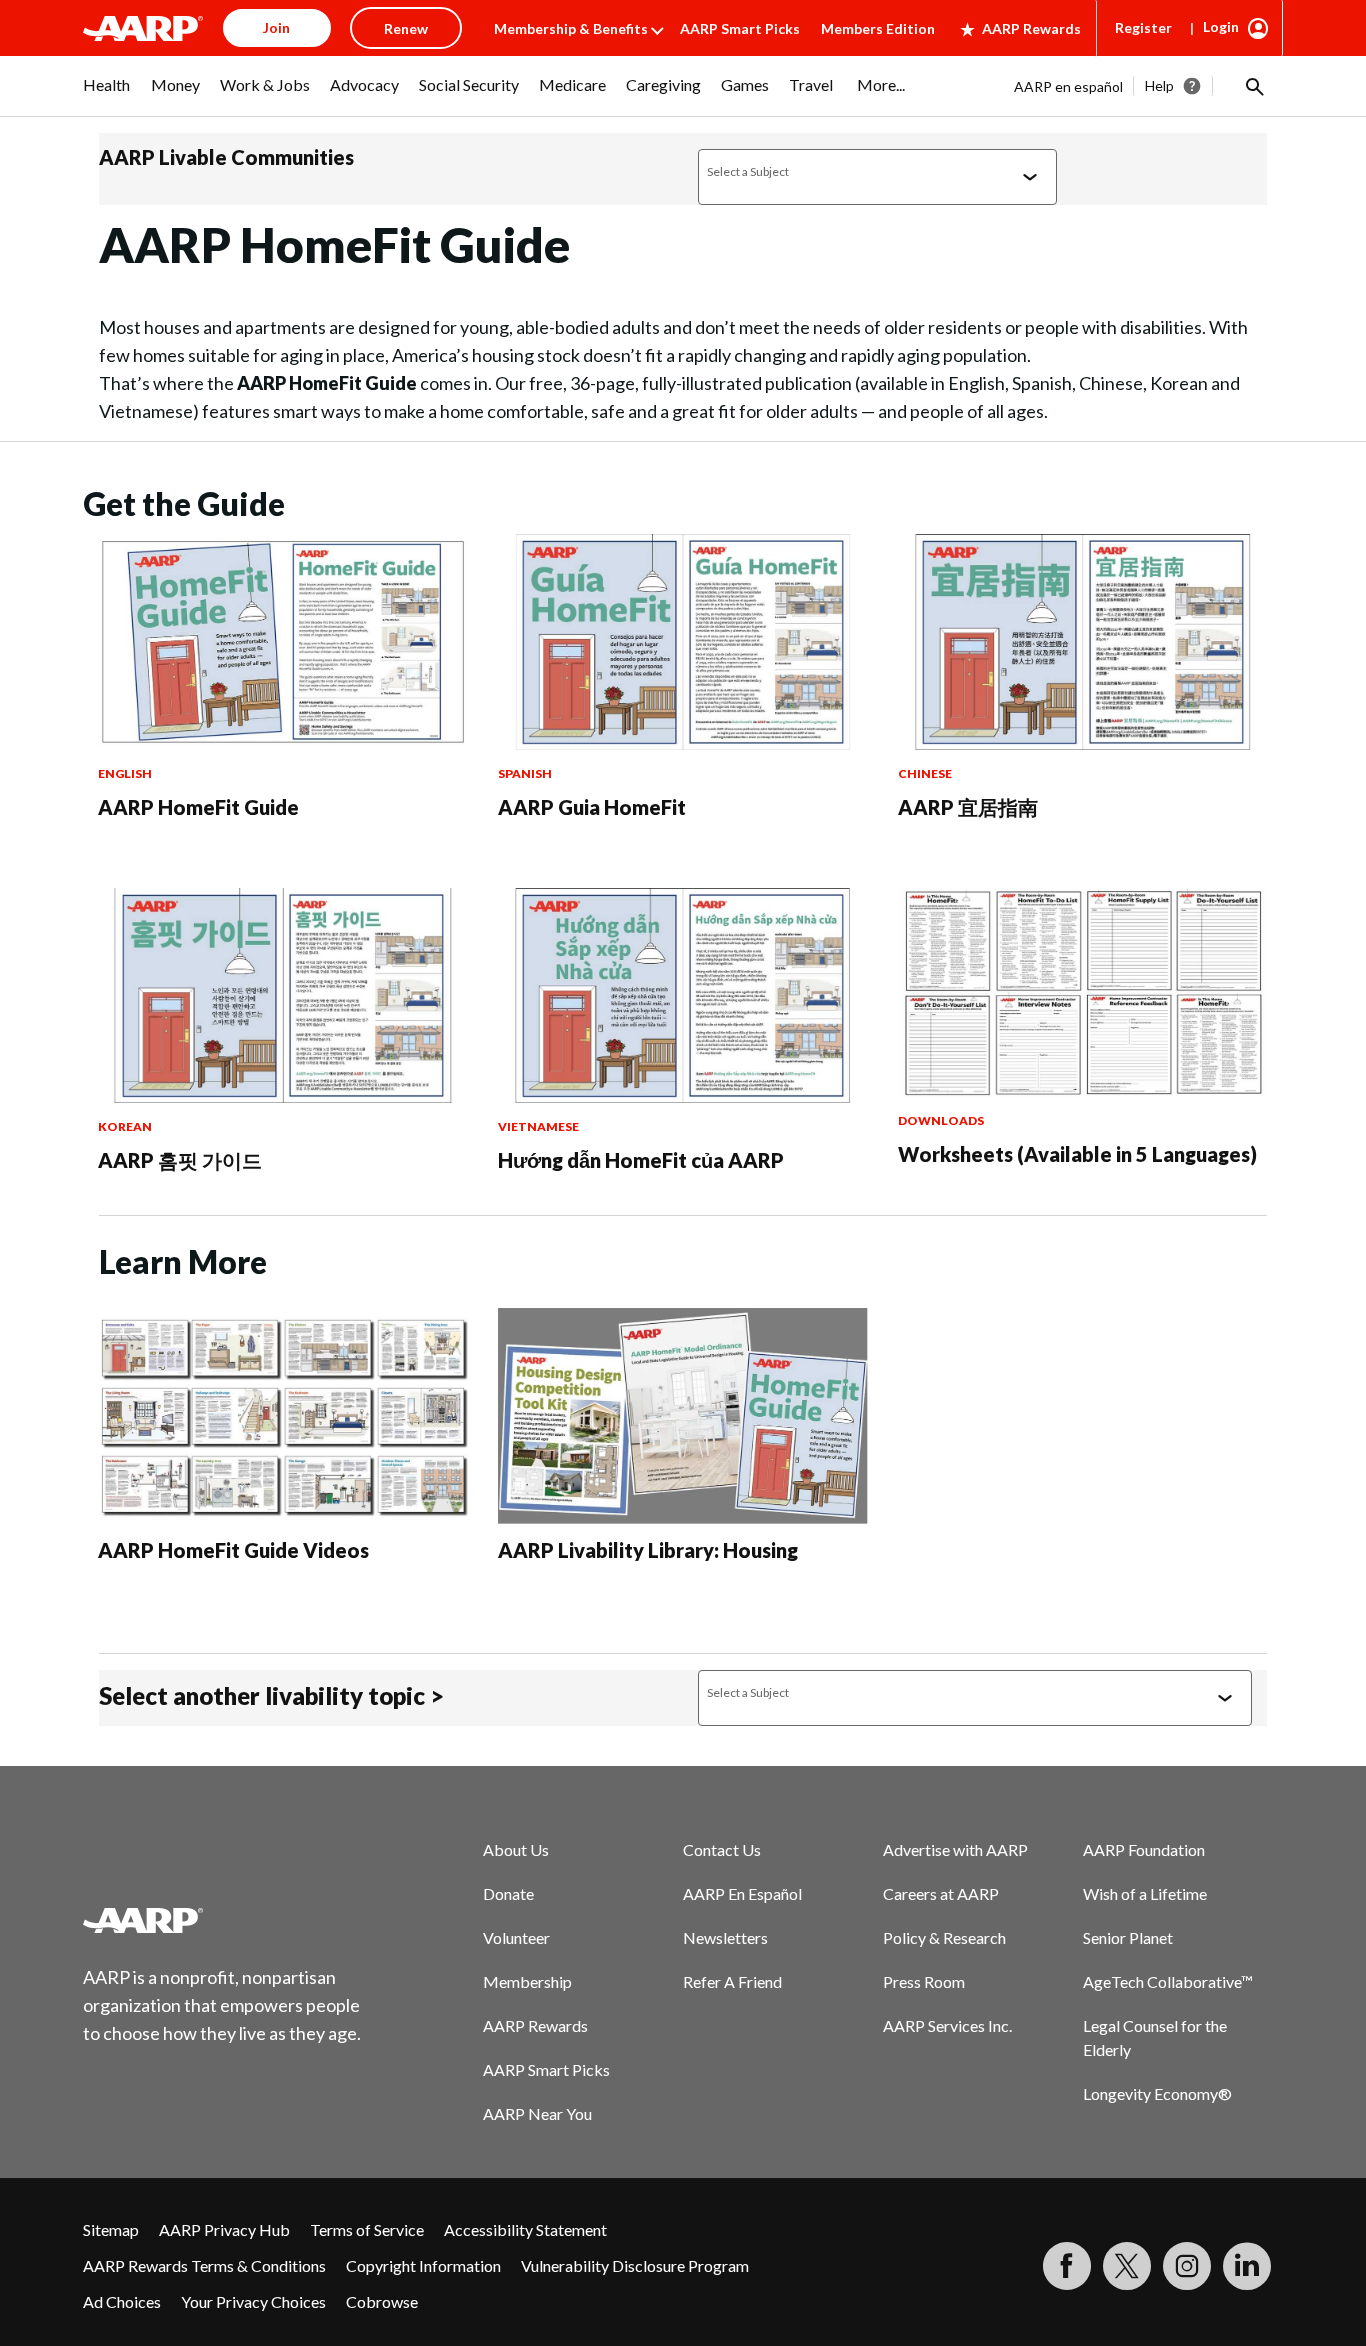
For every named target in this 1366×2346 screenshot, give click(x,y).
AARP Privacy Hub (224, 2229)
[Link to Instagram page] (1187, 2266)
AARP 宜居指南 (968, 807)
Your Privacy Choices (253, 2301)
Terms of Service (367, 2229)
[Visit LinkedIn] (1247, 2266)
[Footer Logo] (223, 1920)
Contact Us (722, 1849)
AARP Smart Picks (740, 28)
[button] (1253, 86)
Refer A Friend (732, 1981)
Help (1159, 85)
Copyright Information (423, 2265)
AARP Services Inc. (947, 2025)
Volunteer (516, 1937)
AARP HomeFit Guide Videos (233, 1550)
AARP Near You (537, 2113)
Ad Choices (122, 2301)
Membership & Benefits (571, 28)
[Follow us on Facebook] (1067, 2266)
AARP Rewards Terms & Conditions (204, 2265)
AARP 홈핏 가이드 (180, 1160)
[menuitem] (107, 95)
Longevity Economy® (1157, 2093)
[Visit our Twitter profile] (1127, 2266)
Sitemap (111, 2229)
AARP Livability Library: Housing (648, 1550)
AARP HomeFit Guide (198, 807)
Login (1221, 26)
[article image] (283, 743)
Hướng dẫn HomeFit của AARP (641, 1160)
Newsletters (725, 1937)
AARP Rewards (1031, 28)
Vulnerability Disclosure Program (635, 2265)
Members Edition (878, 28)
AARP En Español (742, 1893)
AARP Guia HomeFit (592, 807)
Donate (508, 1893)
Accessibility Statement (525, 2229)
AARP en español (1068, 86)
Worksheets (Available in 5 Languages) (1077, 1154)
